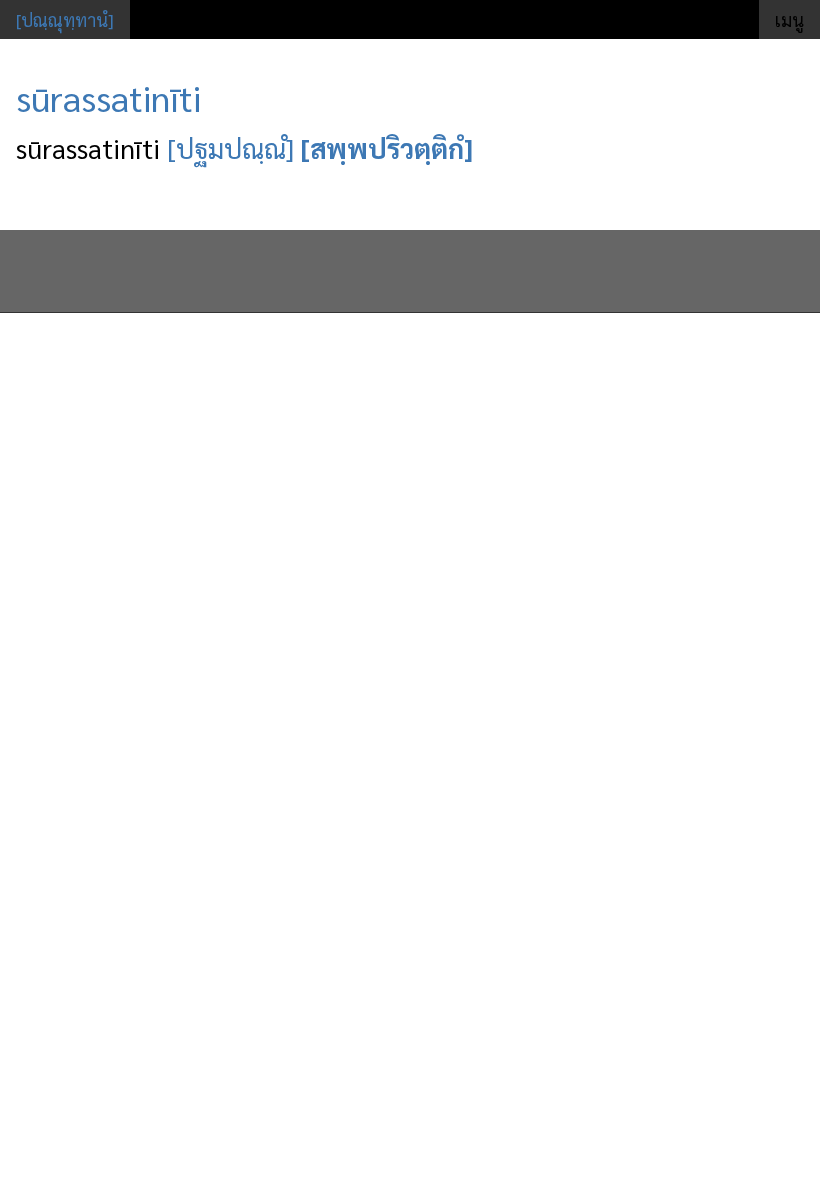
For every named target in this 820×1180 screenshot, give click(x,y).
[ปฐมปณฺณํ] (230, 147)
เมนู (789, 19)
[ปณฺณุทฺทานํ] (65, 19)
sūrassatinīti (108, 97)
